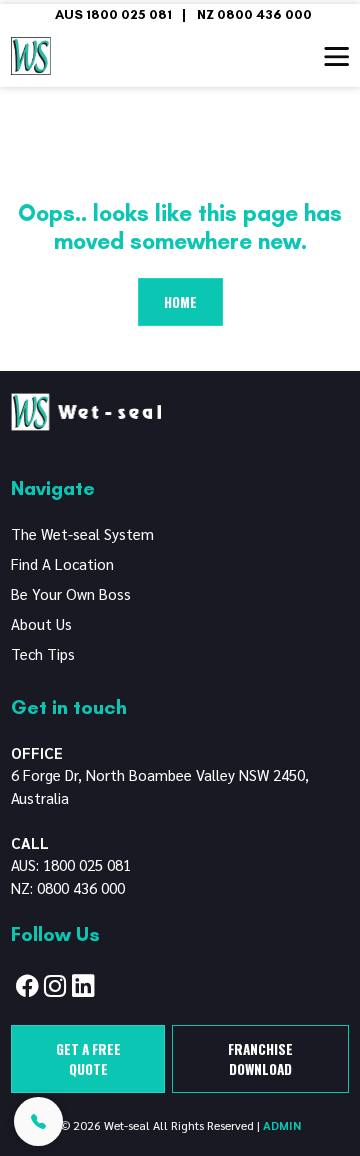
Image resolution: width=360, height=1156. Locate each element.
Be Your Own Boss (71, 593)
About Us (41, 623)
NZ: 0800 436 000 (68, 887)
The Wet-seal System (82, 533)
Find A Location (62, 563)
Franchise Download (260, 1059)
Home (180, 302)
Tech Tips (43, 653)
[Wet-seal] (86, 409)
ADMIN (282, 1125)
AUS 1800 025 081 (113, 14)
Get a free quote (88, 1059)
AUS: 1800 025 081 (71, 864)
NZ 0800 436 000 (254, 14)
